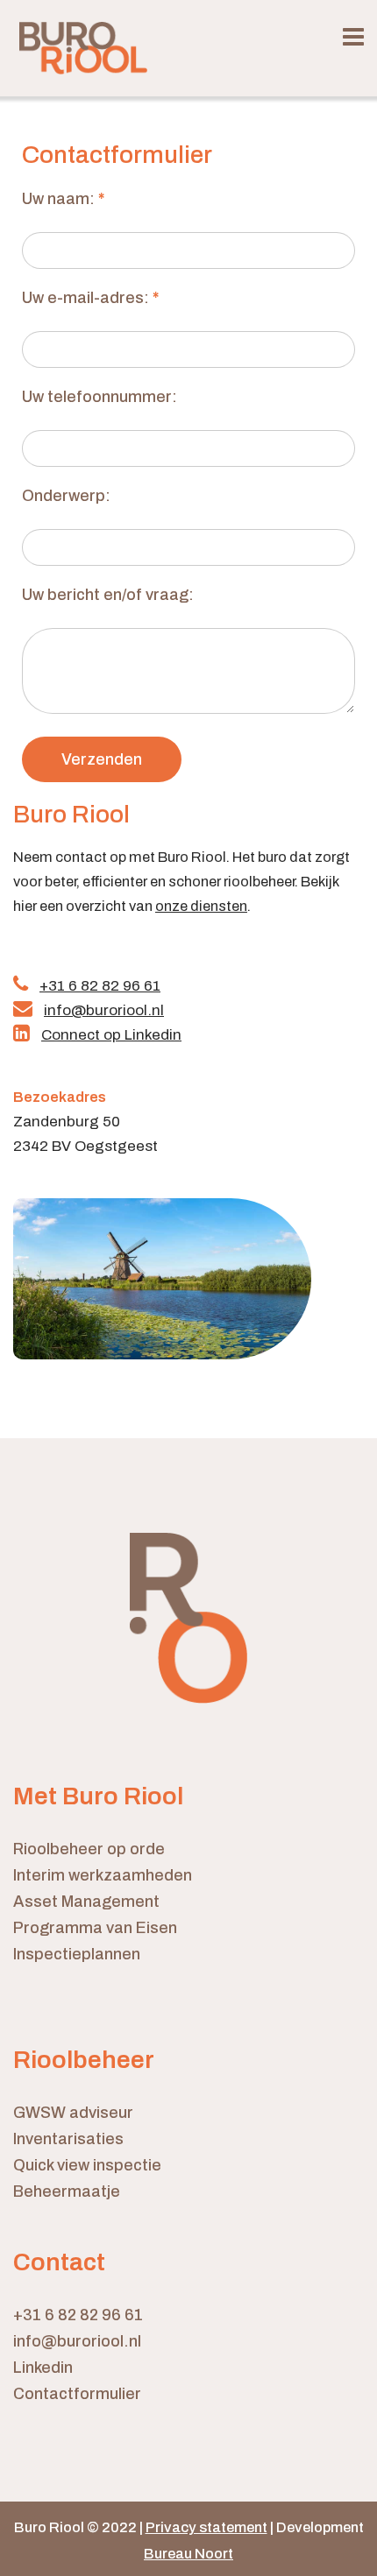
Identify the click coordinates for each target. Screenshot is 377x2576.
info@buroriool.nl (77, 2341)
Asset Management (86, 1902)
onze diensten (201, 906)
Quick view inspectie (87, 2165)
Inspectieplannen (77, 1954)
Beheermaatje (67, 2191)
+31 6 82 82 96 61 (78, 2315)
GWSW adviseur (73, 2113)
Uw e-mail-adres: (90, 298)
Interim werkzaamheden (103, 1875)
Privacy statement (206, 2527)
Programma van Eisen (95, 1928)
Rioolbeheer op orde (89, 1849)
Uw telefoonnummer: (100, 397)
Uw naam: (63, 199)
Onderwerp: (66, 496)
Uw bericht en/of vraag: (108, 595)
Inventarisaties (68, 2139)
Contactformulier (77, 2394)
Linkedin (43, 2368)
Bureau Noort (188, 2554)
